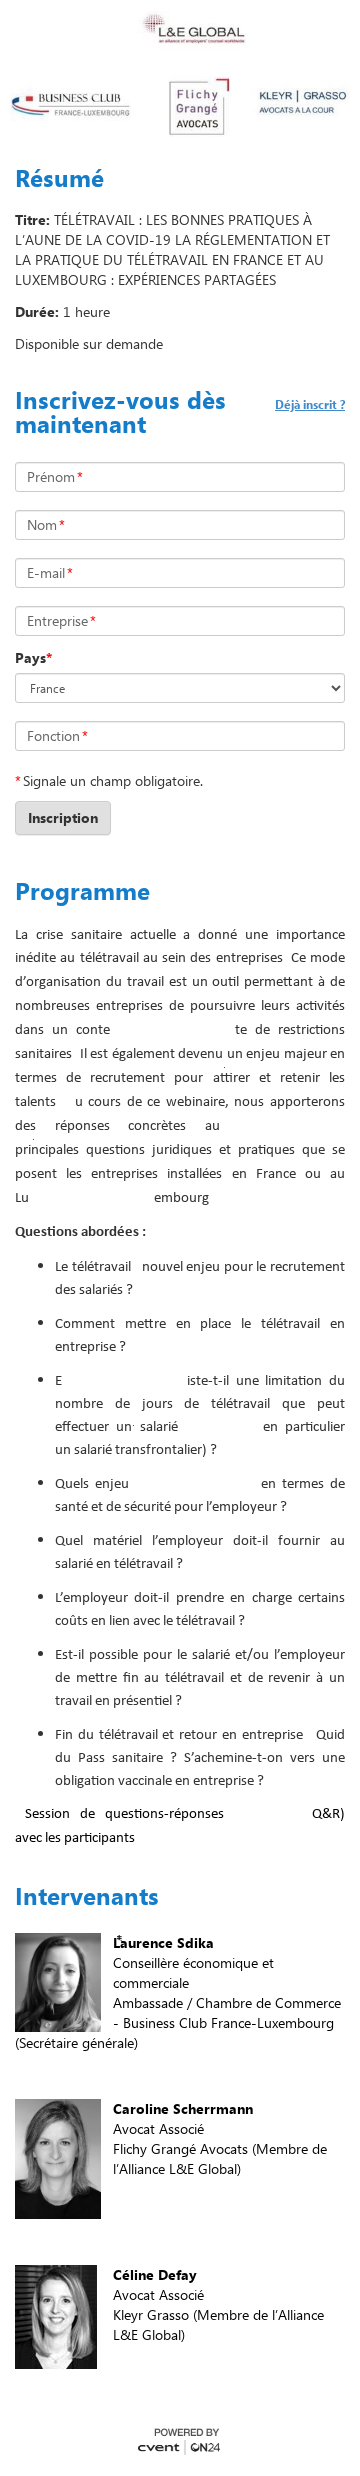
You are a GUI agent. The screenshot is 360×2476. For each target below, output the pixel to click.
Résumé (59, 178)
